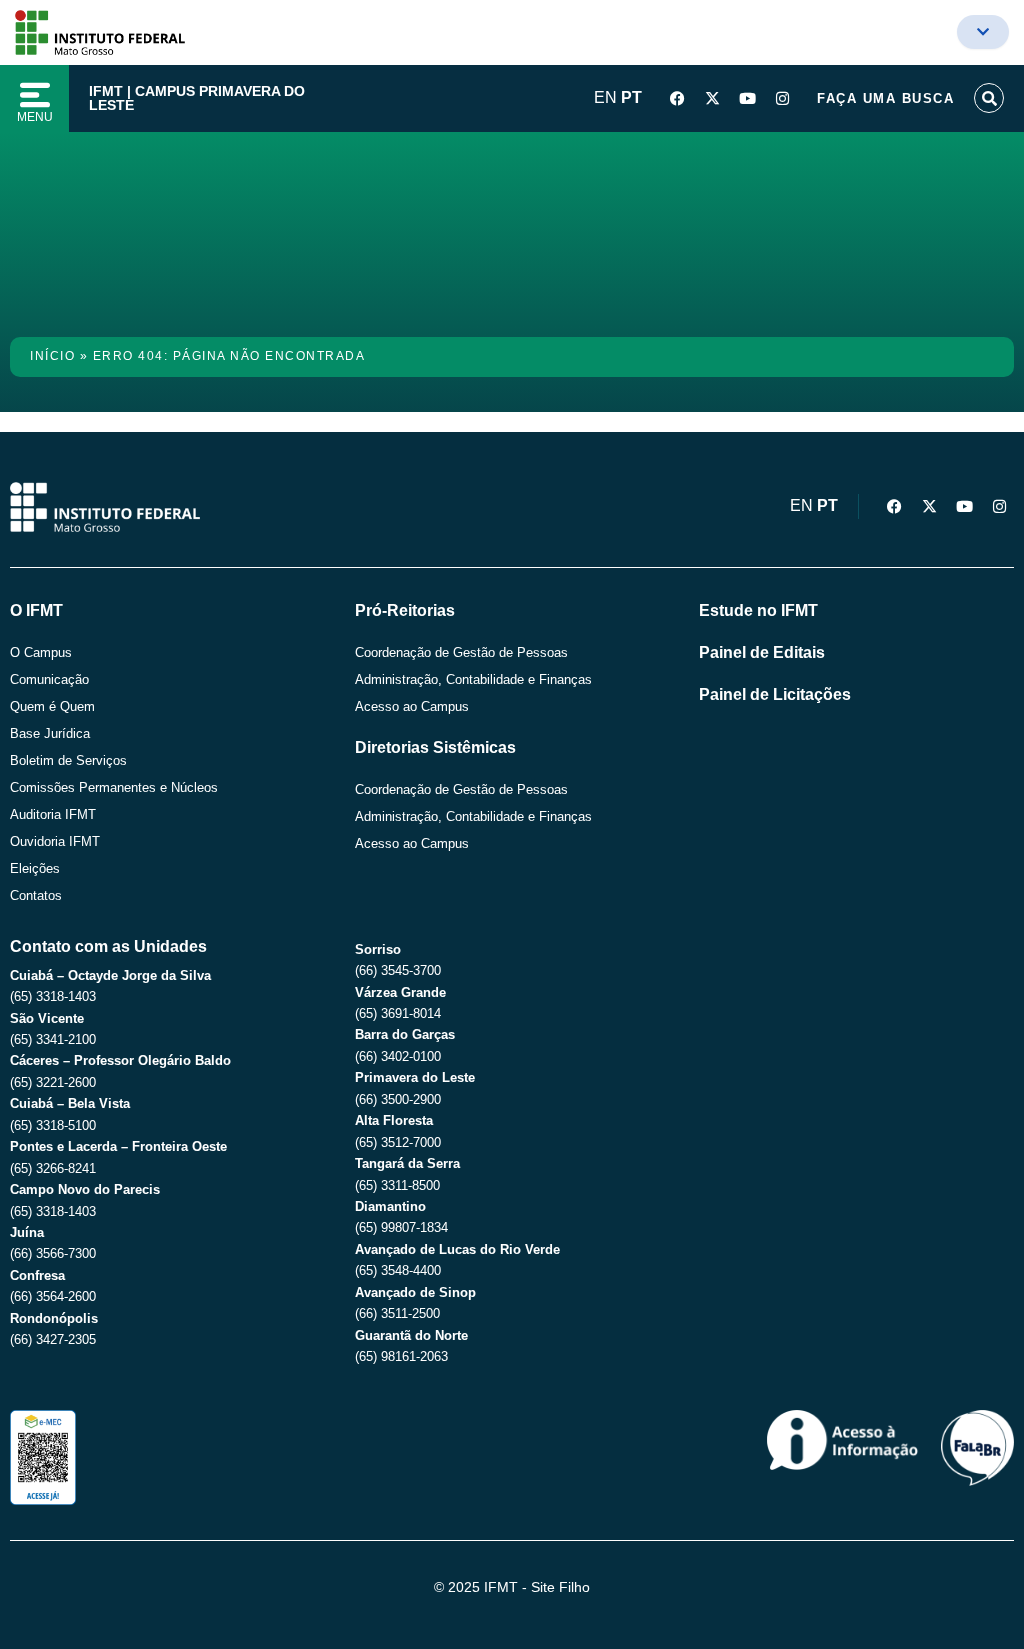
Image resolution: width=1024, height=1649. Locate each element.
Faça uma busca (885, 98)
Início (52, 356)
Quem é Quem (52, 706)
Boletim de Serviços (68, 760)
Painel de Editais (762, 652)
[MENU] (35, 95)
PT (631, 97)
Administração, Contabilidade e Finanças (473, 679)
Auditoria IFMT (53, 814)
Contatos (36, 895)
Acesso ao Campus (412, 706)
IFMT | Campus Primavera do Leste (197, 98)
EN (605, 97)
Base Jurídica (50, 733)
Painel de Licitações (775, 694)
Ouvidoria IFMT (55, 841)
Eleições (35, 868)
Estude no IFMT (758, 610)
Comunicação (49, 679)
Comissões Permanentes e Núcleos (114, 787)
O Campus (41, 652)
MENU (35, 117)
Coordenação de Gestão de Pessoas (461, 652)
